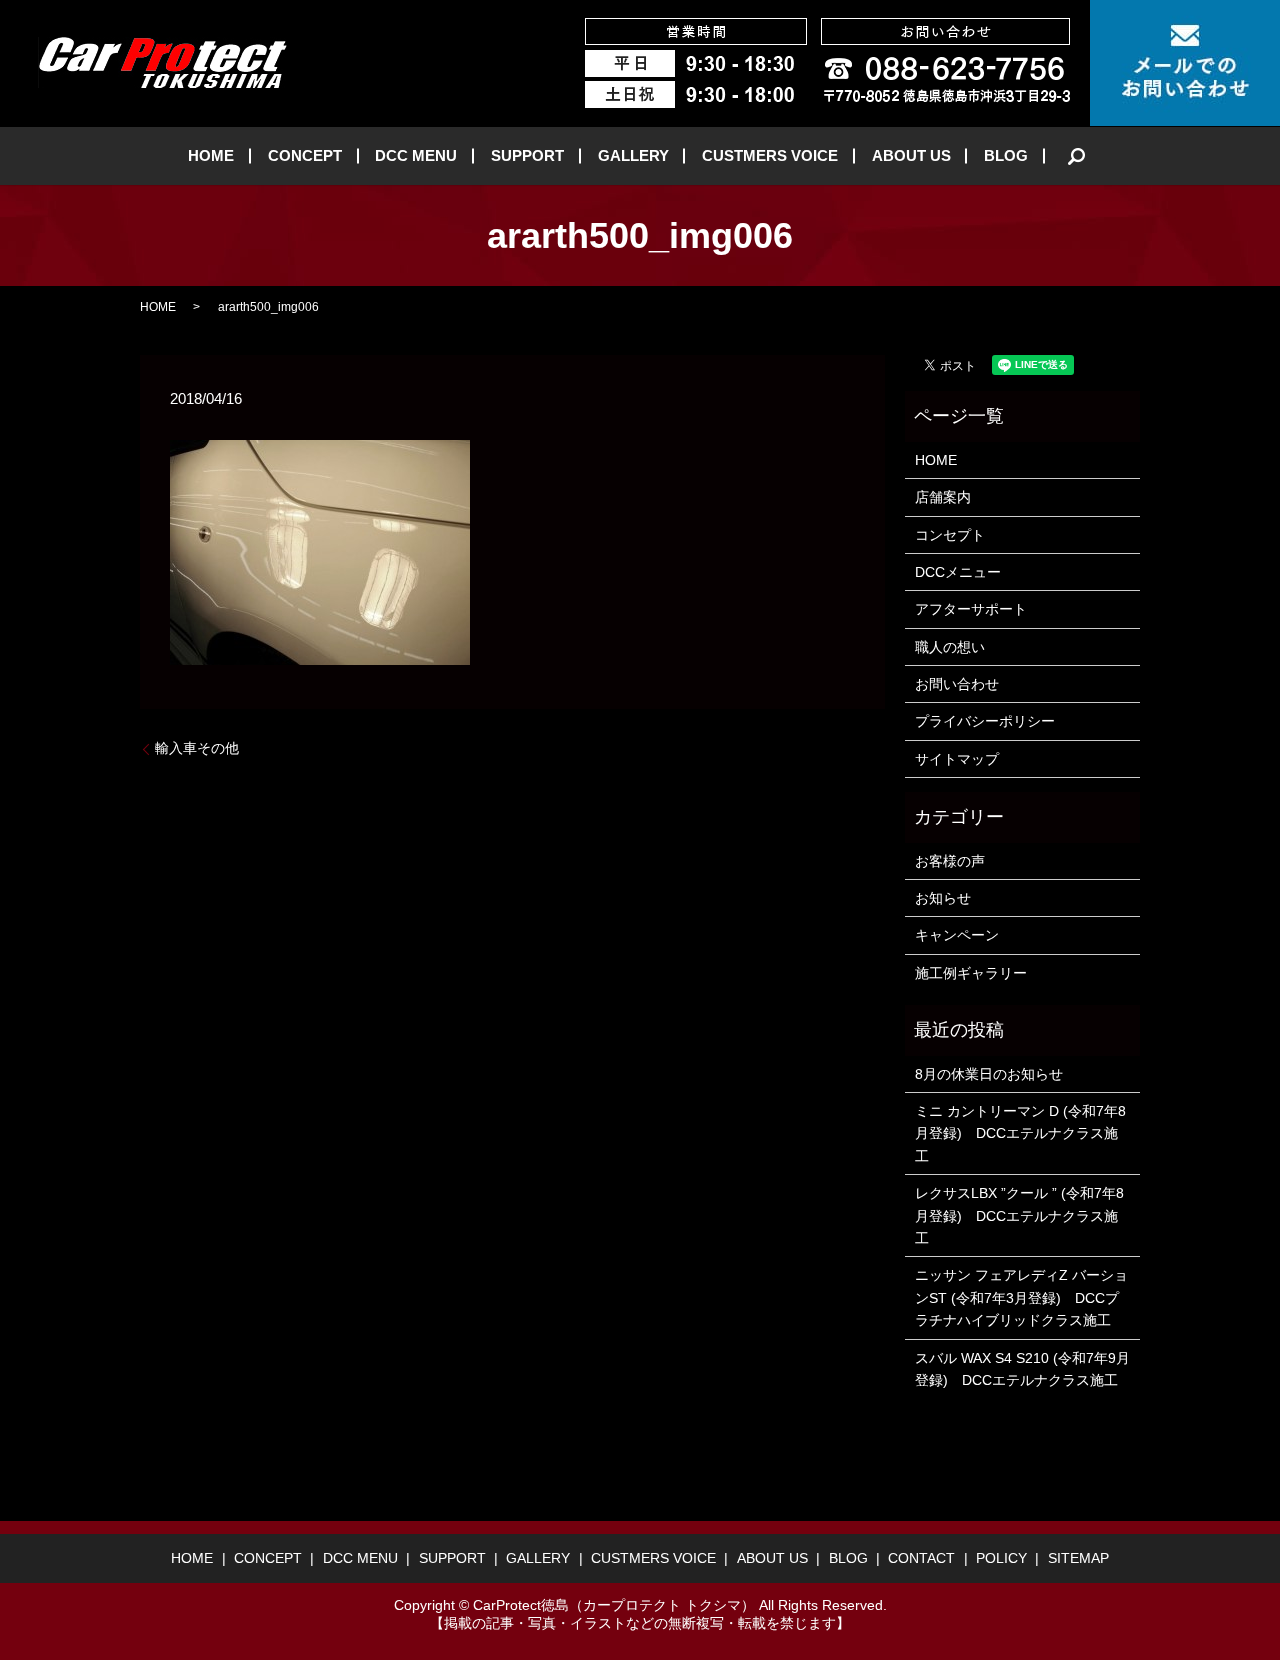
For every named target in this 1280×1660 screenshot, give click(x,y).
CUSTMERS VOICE (770, 155)
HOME (211, 155)
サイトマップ (957, 759)
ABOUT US (911, 155)
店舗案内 (943, 497)
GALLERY (633, 155)
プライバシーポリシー (985, 721)
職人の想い (950, 647)
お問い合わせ (957, 684)
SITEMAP (1078, 1558)
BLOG (1006, 155)
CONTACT (921, 1558)
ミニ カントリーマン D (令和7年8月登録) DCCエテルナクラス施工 (1020, 1133)
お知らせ (943, 898)
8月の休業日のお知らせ (989, 1074)
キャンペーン (957, 935)
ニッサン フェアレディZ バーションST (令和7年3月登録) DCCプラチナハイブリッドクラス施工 (1021, 1297)
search (1077, 156)
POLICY (1001, 1558)
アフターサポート (971, 609)
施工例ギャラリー (971, 973)
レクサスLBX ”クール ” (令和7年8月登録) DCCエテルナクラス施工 (1019, 1215)
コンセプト (950, 535)
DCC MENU (416, 155)
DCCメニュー (958, 572)
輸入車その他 (197, 748)
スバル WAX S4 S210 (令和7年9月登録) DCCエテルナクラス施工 (1022, 1369)
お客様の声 (950, 861)
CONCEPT (305, 155)
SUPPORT (527, 155)
